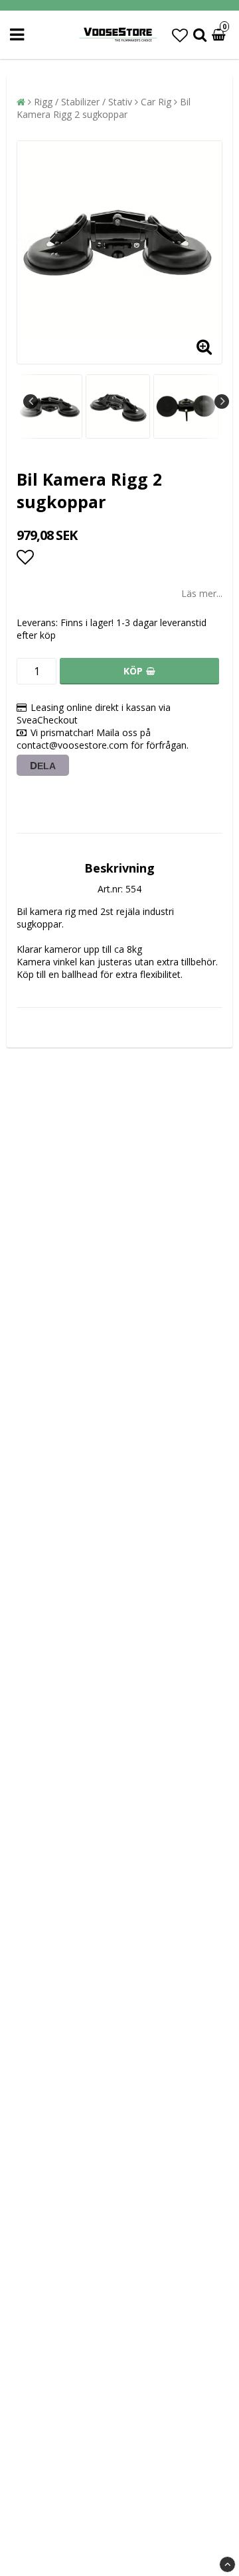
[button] (180, 35)
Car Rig (156, 102)
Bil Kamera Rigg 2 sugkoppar (104, 108)
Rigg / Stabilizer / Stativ (83, 102)
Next (222, 402)
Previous (31, 402)
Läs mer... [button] (202, 593)
